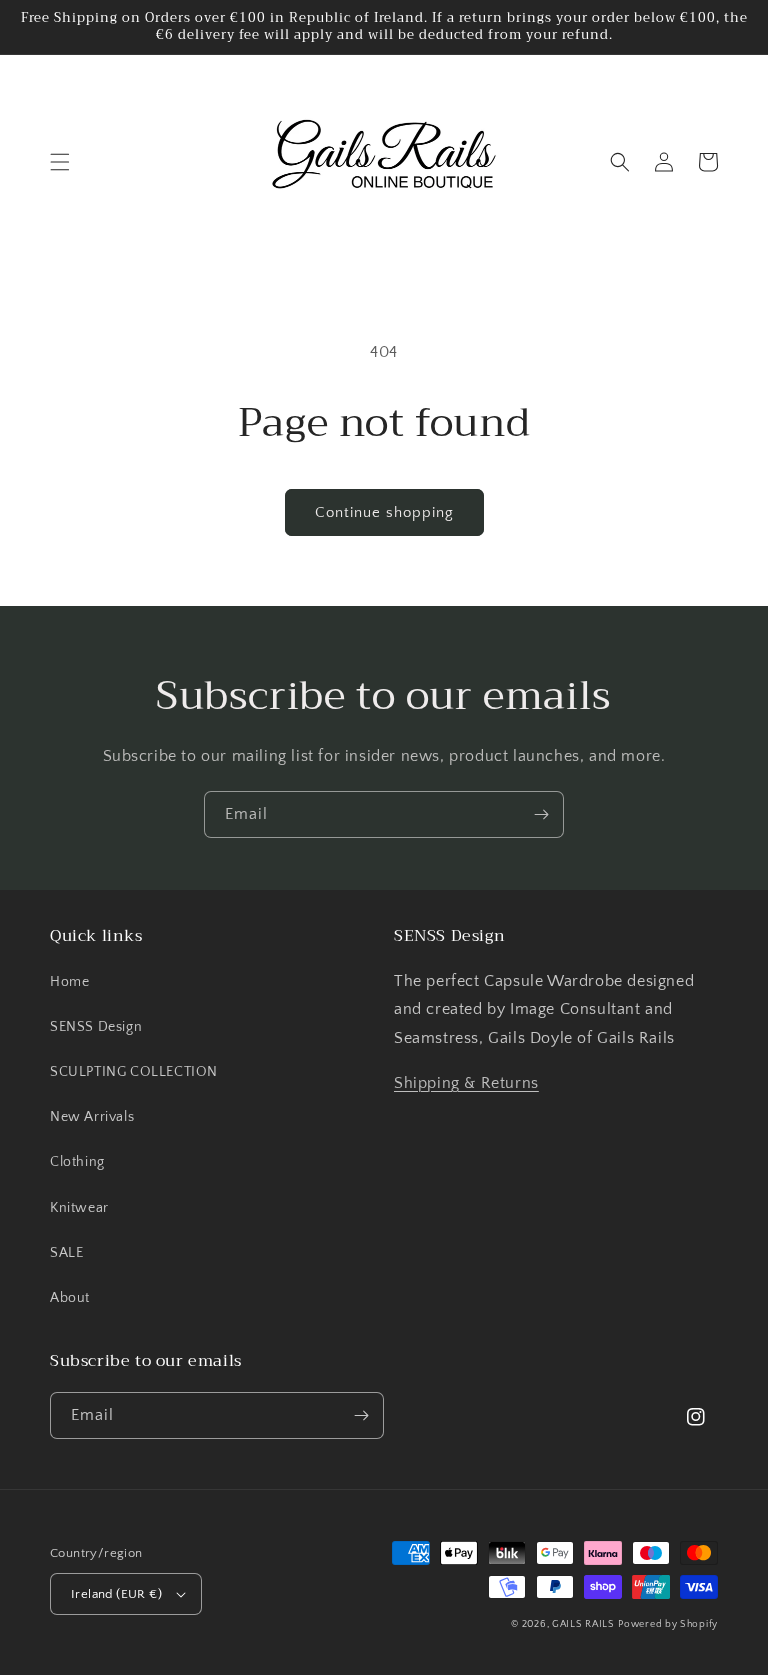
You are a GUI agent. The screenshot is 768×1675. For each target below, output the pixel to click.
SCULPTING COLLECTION (134, 1072)
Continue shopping (384, 512)
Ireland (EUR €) (116, 1594)
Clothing (77, 1162)
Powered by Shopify (668, 1624)
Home (69, 982)
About (70, 1298)
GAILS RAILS (583, 1624)
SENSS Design (96, 1027)
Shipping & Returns (466, 1083)
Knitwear (79, 1208)
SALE (66, 1253)
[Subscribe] (541, 814)
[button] (60, 162)
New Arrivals (92, 1117)
